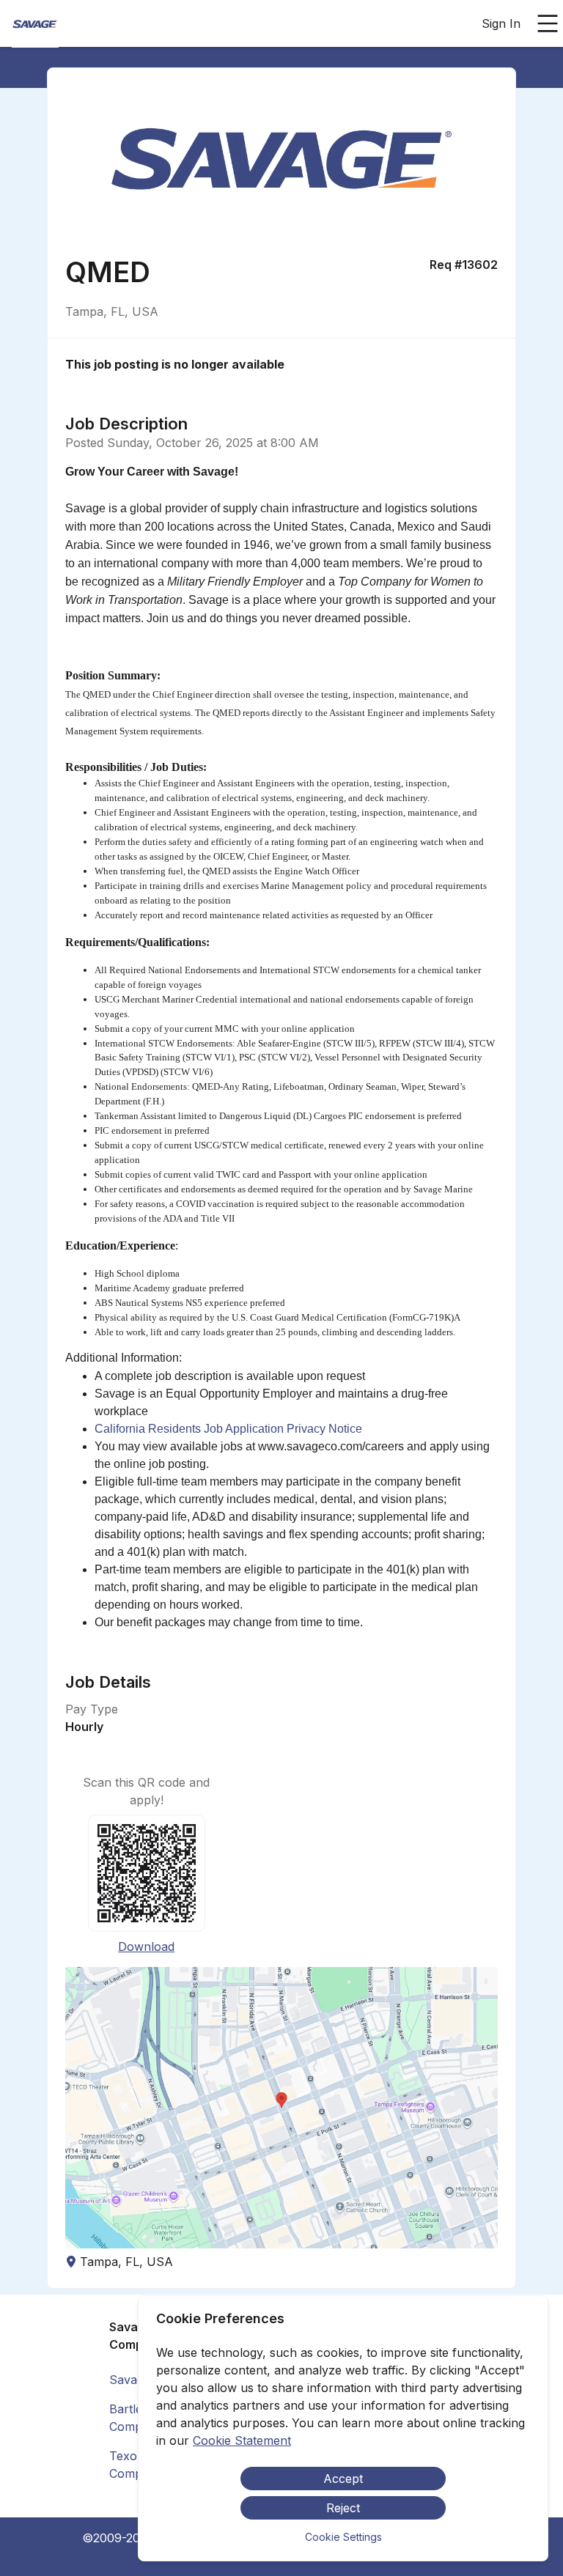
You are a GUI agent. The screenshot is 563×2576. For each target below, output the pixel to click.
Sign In (501, 23)
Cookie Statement (242, 2440)
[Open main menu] (548, 23)
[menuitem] (35, 24)
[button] (281, 2108)
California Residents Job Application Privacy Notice (230, 1429)
